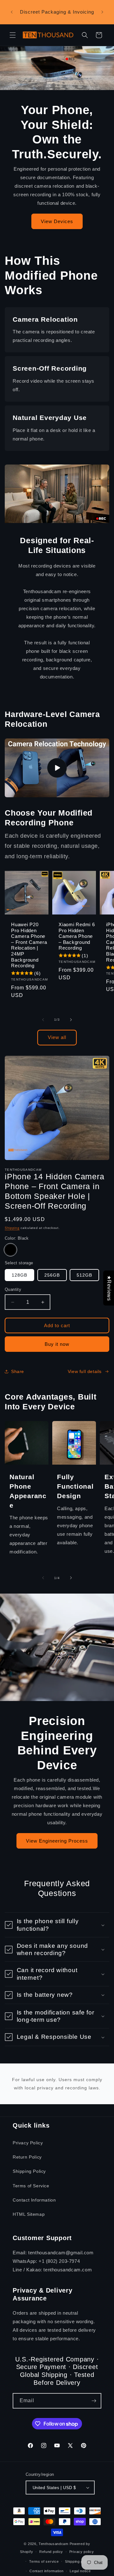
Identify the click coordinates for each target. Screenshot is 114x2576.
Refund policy (51, 2552)
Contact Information (34, 2200)
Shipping (12, 1228)
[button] (13, 35)
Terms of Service (31, 2186)
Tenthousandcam (54, 2544)
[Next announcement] (102, 12)
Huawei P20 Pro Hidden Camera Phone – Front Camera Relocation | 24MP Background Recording (29, 945)
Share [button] (18, 1371)
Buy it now (57, 1344)
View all (57, 1037)
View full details (85, 1371)
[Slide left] (43, 1020)
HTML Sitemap (29, 2214)
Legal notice (80, 2571)
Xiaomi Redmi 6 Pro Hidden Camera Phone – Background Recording (77, 936)
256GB (52, 1275)
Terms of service (44, 2561)
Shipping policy (78, 2561)
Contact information (46, 2571)
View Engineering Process (57, 1841)
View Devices (57, 221)
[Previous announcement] (12, 12)
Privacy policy (82, 2552)
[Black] (10, 1250)
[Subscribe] (94, 2401)
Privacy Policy (28, 2143)
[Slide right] (71, 1020)
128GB (19, 1275)
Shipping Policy (29, 2171)
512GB (84, 1275)
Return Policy (27, 2157)
